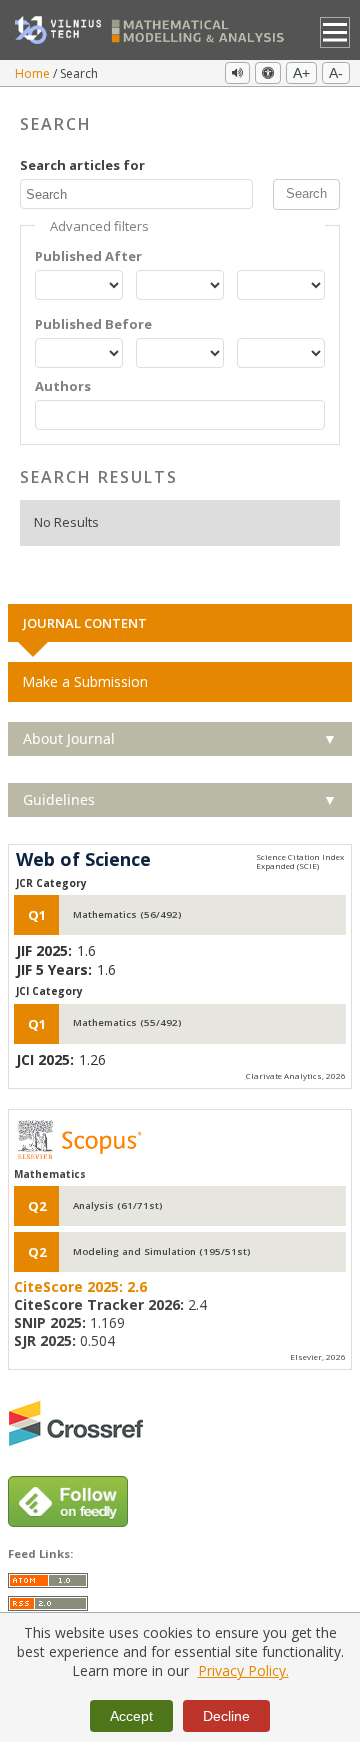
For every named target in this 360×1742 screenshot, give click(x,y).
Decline (226, 1716)
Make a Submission (85, 681)
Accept (131, 1716)
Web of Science (83, 860)
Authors (63, 386)
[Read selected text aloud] (237, 73)
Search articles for (82, 165)
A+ (301, 73)
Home (34, 73)
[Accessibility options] (268, 73)
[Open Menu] (335, 32)
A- (336, 73)
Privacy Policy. (243, 1670)
